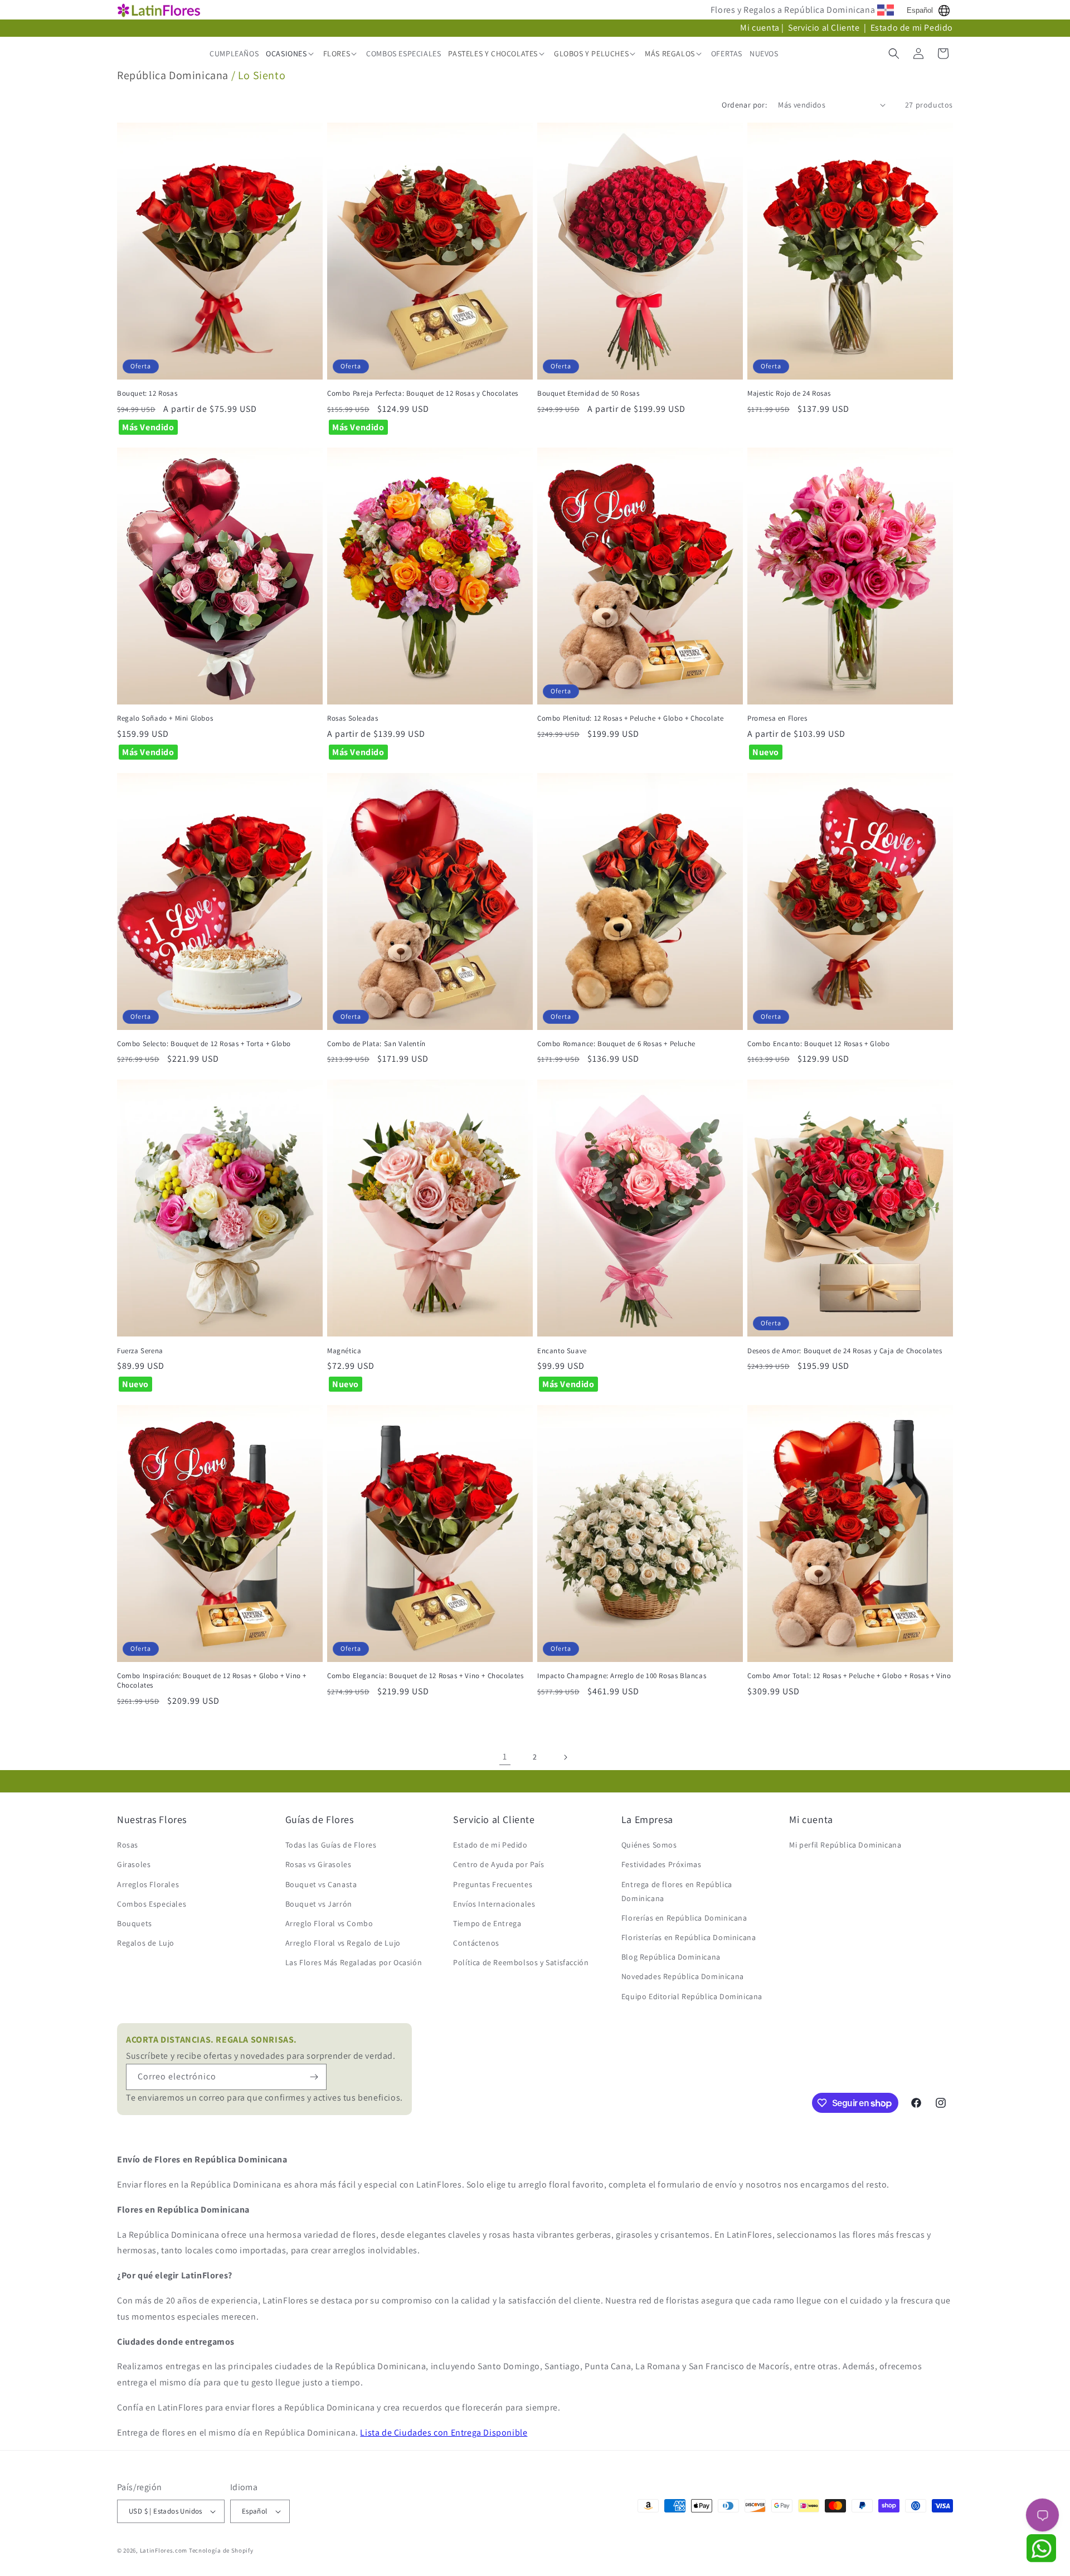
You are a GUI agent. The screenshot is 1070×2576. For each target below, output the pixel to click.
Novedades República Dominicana (683, 1976)
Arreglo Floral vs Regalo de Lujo (343, 1943)
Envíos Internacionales (494, 1904)
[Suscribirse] (314, 2077)
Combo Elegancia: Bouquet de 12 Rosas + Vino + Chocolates (425, 1676)
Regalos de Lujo (146, 1943)
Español (920, 10)
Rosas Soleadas (352, 718)
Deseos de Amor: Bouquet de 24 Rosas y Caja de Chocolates (845, 1351)
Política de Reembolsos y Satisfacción (521, 1962)
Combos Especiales (152, 1904)
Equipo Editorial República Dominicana (692, 1996)
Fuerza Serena (140, 1351)
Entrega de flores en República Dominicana (677, 1891)
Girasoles (134, 1864)
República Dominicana (173, 75)
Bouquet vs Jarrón (319, 1904)
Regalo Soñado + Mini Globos (165, 718)
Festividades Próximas (662, 1864)
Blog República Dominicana (671, 1957)
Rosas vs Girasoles (318, 1864)
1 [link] (505, 1756)
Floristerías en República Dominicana (689, 1937)
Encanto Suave (562, 1351)
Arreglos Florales (148, 1884)
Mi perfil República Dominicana (845, 1845)
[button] (291, 54)
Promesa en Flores (777, 718)
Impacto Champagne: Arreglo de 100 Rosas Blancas (622, 1676)
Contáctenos (476, 1943)
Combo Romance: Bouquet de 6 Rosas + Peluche (616, 1044)
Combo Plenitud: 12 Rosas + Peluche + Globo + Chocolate (630, 718)
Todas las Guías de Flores (331, 1845)
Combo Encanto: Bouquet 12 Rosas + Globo (818, 1044)
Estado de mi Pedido (912, 28)
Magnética (344, 1351)
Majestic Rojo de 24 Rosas (789, 393)
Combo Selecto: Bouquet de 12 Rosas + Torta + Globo (204, 1044)
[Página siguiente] (565, 1757)
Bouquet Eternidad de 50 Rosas (588, 393)
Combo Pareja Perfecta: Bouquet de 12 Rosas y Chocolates (423, 393)
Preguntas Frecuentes (493, 1884)
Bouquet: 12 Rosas (147, 393)
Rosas (128, 1845)
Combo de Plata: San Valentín (376, 1044)
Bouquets (135, 1923)
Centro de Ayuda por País (498, 1864)
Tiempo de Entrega (487, 1923)
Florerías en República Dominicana (684, 1918)
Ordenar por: (744, 105)
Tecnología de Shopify (221, 2550)
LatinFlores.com (164, 2550)
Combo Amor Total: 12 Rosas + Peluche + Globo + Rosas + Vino (849, 1676)
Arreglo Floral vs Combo (329, 1923)
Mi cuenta (760, 28)
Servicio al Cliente (825, 28)
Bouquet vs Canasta (321, 1884)
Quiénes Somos (649, 1845)
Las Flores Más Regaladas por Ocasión (354, 1962)
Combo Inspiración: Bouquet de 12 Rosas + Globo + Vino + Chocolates (212, 1681)
